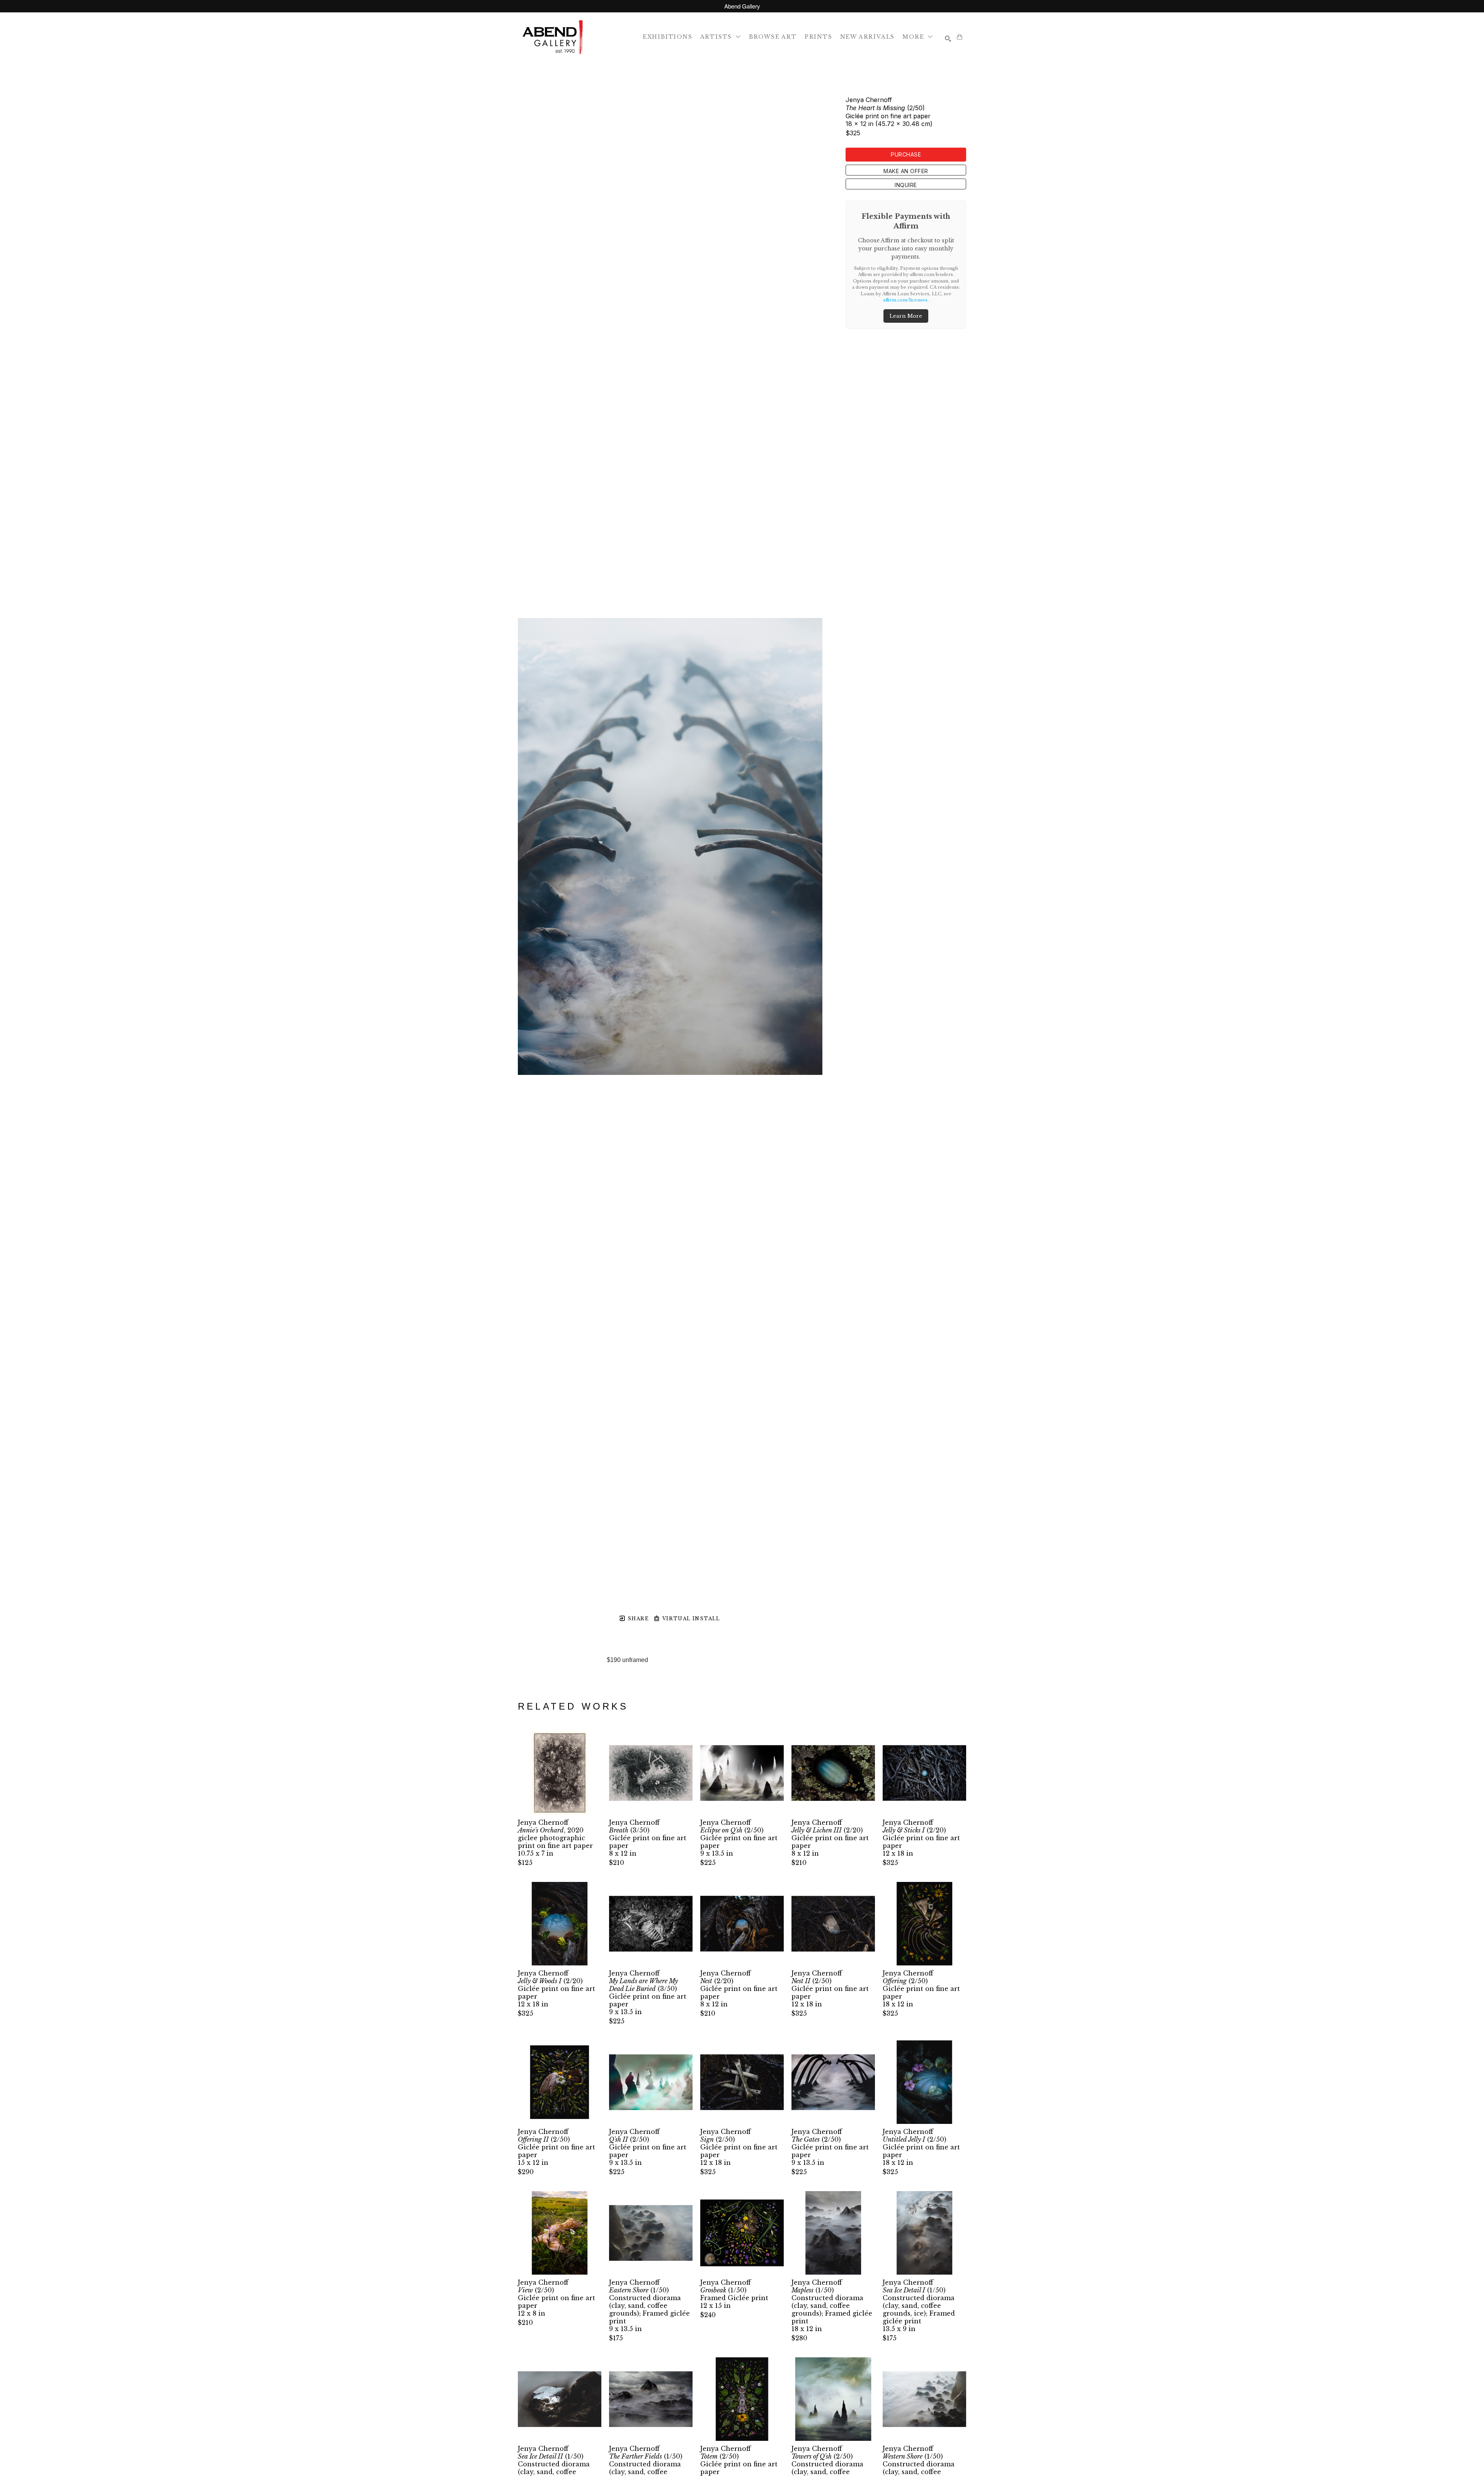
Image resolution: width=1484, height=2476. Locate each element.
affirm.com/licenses (905, 300)
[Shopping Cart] (960, 37)
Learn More (906, 316)
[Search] (948, 39)
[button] (721, 37)
